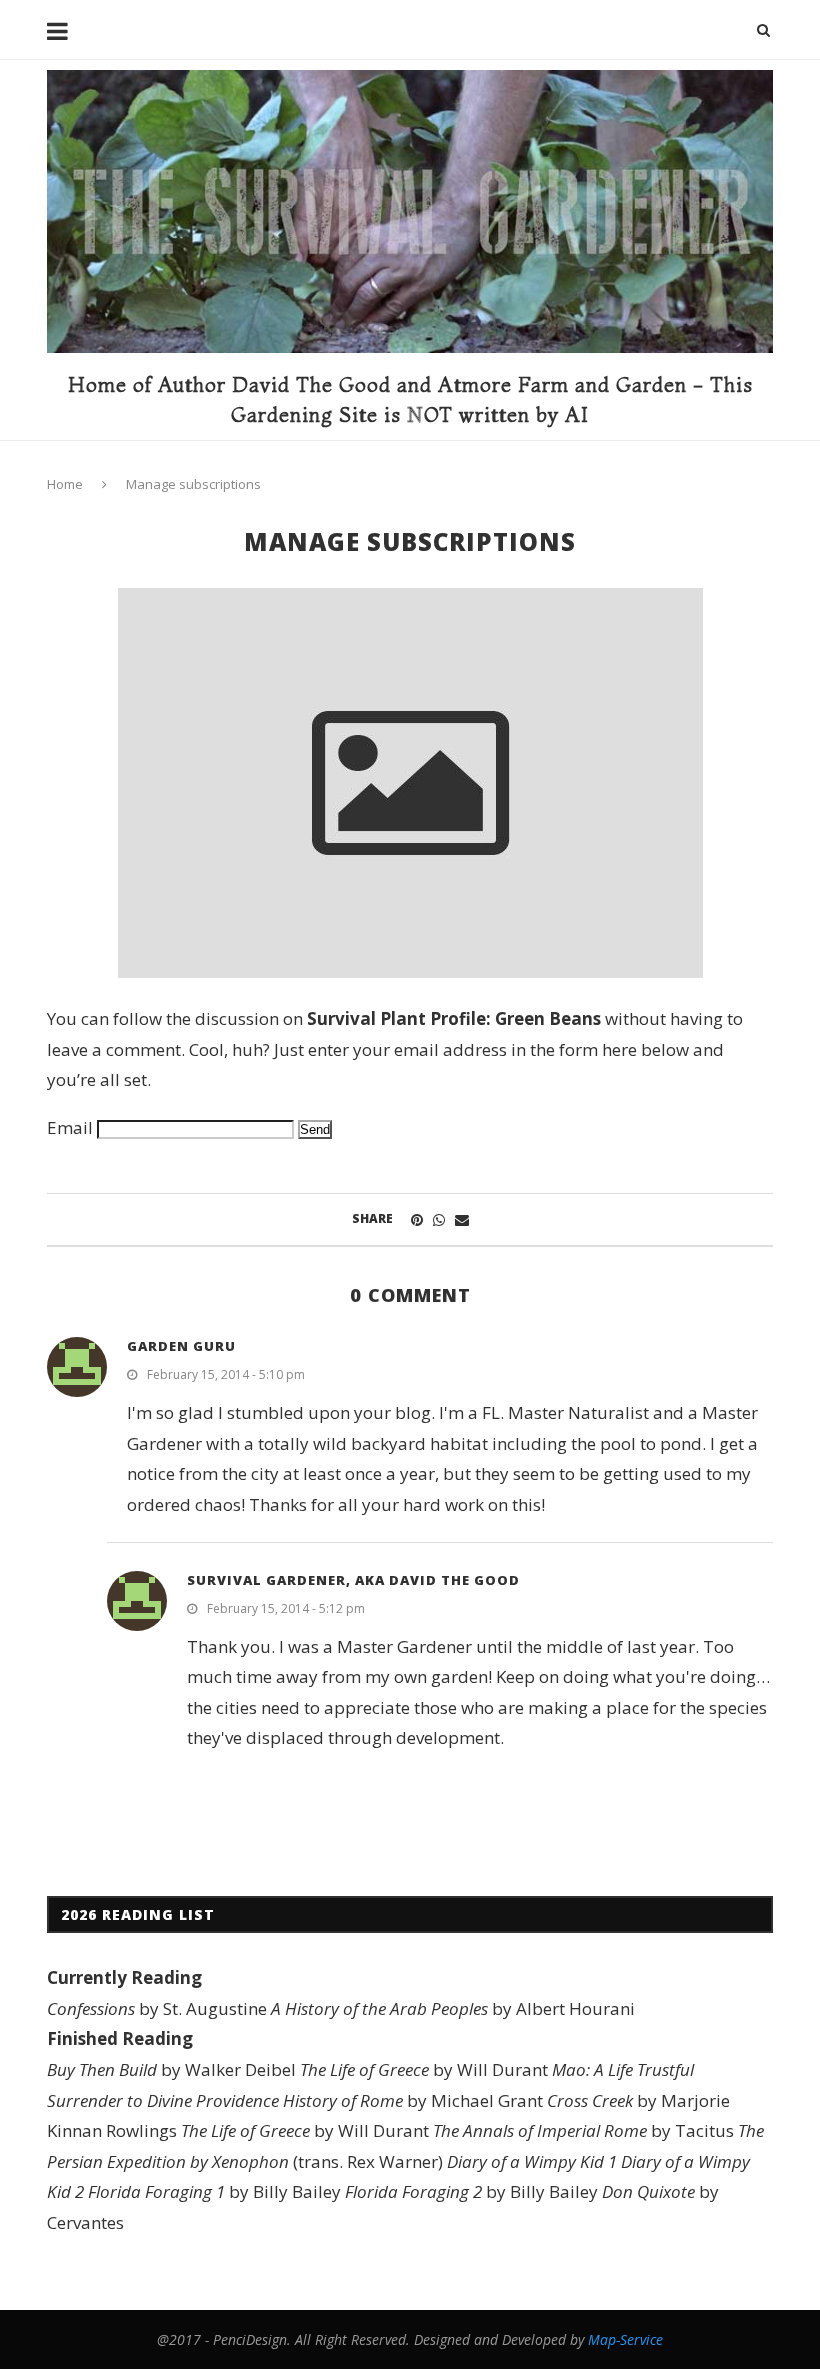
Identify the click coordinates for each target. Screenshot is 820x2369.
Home (65, 484)
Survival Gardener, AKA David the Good (353, 1580)
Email (70, 1127)
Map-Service (625, 2339)
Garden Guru (181, 1346)
